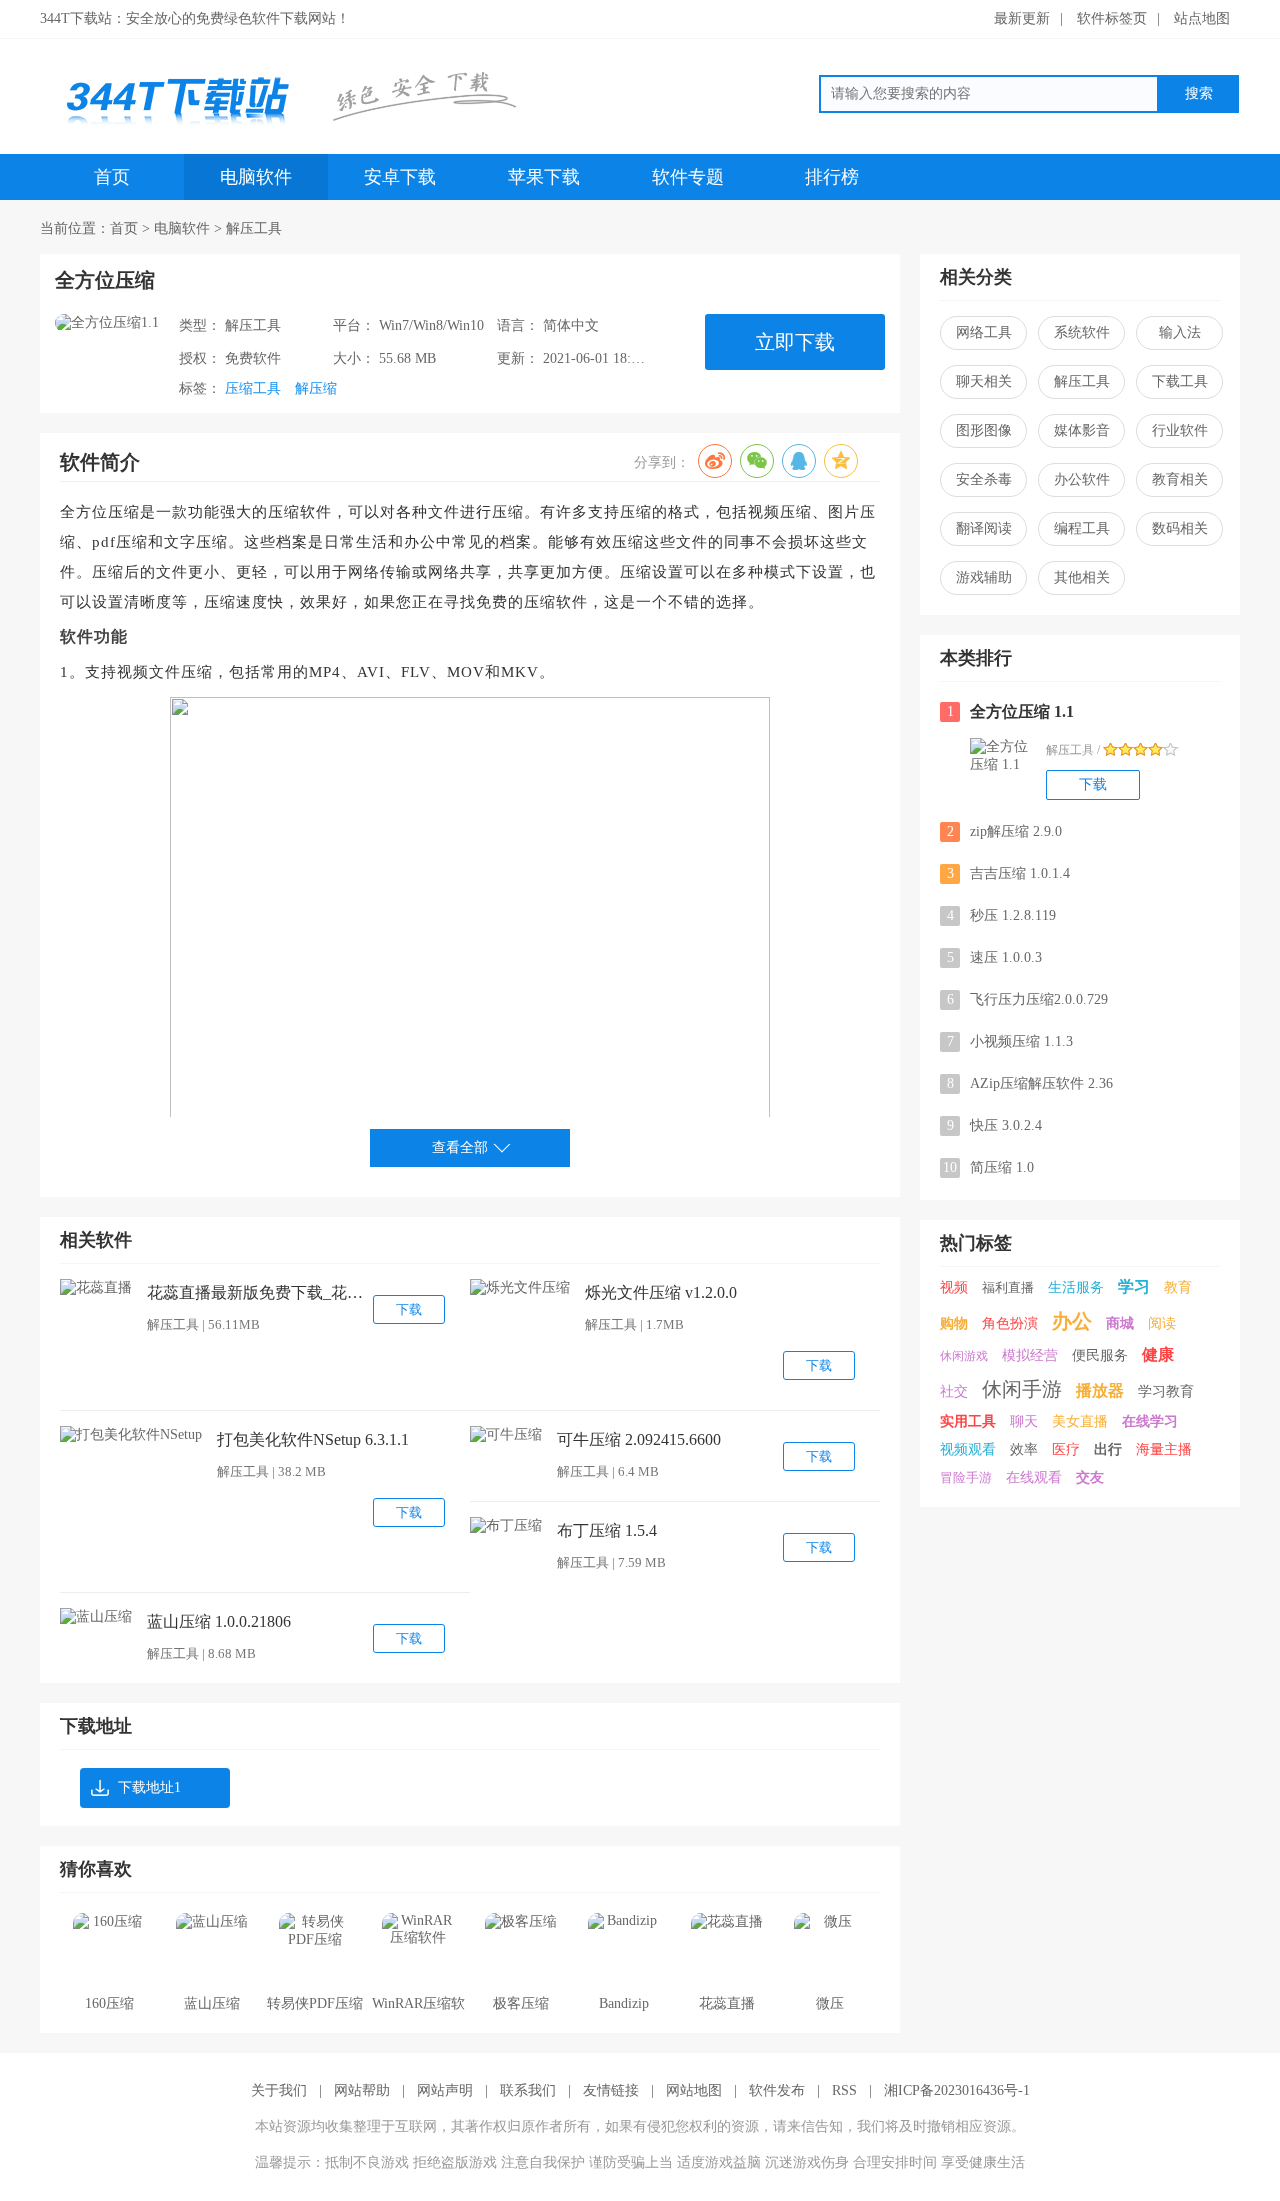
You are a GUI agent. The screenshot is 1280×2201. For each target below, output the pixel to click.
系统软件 (1082, 332)
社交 (954, 1391)
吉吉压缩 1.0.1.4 (1009, 873)
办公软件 (1082, 479)
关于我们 (279, 2090)
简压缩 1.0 (988, 1167)
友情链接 (611, 2090)
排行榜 (832, 177)
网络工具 (984, 332)
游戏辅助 (984, 577)
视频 (954, 1287)
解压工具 (254, 228)
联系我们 (528, 2090)
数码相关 (1180, 528)
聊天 (1024, 1421)
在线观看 (1034, 1477)
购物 (954, 1323)
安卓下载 (400, 177)
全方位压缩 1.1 (1011, 711)
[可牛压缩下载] (506, 1435)
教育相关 (1180, 479)
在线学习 (1150, 1421)
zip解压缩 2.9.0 (1005, 831)
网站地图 (694, 2090)
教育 (1178, 1287)
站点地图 (1202, 18)
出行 (1108, 1449)
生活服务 (1076, 1287)
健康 (1158, 1354)
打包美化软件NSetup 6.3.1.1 (313, 1439)
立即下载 (795, 342)
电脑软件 (256, 177)
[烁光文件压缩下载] (520, 1288)
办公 (1072, 1321)
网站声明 (445, 2090)
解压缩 (316, 388)
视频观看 (968, 1449)
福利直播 (1008, 1287)
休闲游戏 (964, 1356)
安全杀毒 (984, 479)
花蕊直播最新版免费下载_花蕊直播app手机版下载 (257, 1292)
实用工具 (968, 1421)
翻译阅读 (984, 528)
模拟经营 (1030, 1355)
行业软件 (1180, 430)
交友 (1090, 1477)
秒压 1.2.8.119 (1002, 915)
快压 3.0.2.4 (995, 1125)
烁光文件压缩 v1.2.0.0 (661, 1292)
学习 (1134, 1286)
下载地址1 (149, 1787)
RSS (844, 2090)
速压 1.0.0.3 (995, 957)
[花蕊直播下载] (96, 1288)
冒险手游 (966, 1477)
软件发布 (777, 2090)
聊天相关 (984, 381)
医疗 (1066, 1449)
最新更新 (1022, 18)
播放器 (1100, 1390)
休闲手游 (1022, 1389)
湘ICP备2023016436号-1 (957, 2090)
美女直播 (1080, 1421)
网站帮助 (362, 2090)
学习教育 (1166, 1391)
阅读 (1162, 1323)
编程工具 (1082, 528)
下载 (409, 1309)
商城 (1120, 1323)
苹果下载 (544, 177)
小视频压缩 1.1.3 (1010, 1041)
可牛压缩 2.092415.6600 (639, 1439)
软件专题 (688, 177)
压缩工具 (253, 388)
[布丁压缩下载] (506, 1526)
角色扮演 (1010, 1323)
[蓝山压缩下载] (96, 1617)
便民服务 (1100, 1355)
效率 (1024, 1449)
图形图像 (984, 430)
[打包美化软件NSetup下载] (131, 1435)
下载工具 (1180, 381)
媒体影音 (1082, 430)
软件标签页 (1112, 18)
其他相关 (1082, 577)
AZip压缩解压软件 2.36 (1030, 1083)
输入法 (1180, 332)
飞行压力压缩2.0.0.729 (1028, 999)
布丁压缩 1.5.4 (607, 1530)
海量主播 (1164, 1449)
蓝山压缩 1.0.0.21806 (219, 1621)
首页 (112, 177)
